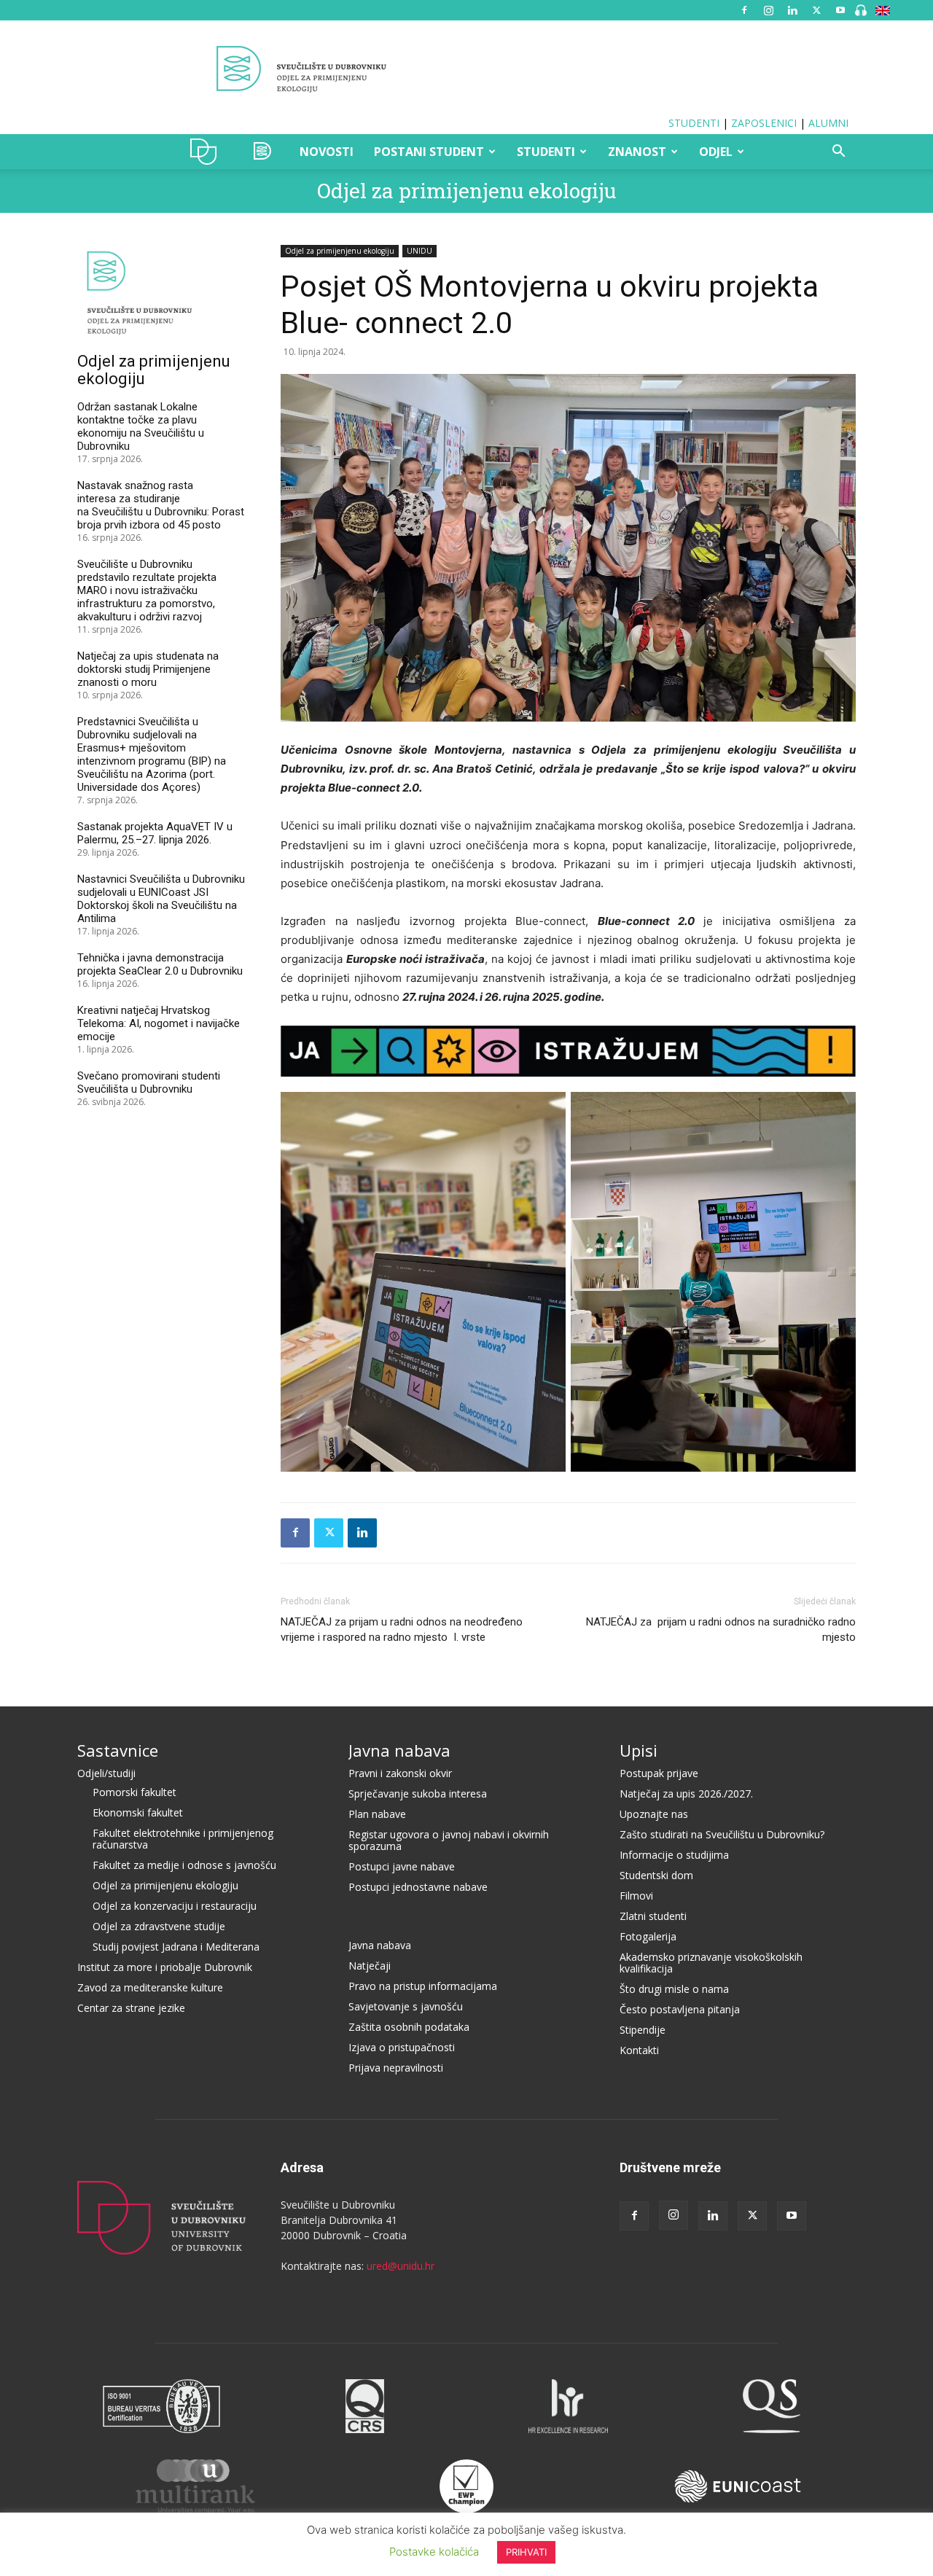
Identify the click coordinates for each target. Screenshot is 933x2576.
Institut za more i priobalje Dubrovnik (165, 1967)
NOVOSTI (327, 152)
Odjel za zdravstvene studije (159, 1926)
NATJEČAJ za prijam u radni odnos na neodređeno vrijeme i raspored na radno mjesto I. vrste (402, 1629)
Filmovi (636, 1896)
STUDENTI (694, 123)
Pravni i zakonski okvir (400, 1773)
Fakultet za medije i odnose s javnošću (184, 1865)
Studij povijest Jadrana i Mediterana (176, 1947)
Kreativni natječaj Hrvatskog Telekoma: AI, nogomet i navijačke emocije (159, 1023)
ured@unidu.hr (401, 2266)
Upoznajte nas (654, 1814)
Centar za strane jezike (131, 2008)
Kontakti (639, 2050)
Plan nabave (377, 1814)
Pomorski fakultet (134, 1792)
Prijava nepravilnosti (396, 2068)
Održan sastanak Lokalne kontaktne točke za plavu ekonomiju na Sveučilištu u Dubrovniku (141, 426)
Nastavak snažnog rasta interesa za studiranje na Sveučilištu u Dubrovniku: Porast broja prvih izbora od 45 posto (161, 505)
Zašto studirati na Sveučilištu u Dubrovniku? (722, 1834)
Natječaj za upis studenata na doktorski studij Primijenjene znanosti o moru (148, 669)
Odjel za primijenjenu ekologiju (466, 191)
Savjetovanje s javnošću (406, 2006)
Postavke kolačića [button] (434, 2552)
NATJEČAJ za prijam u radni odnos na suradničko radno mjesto (721, 1629)
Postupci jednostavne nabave (418, 1887)
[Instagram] (768, 10)
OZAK (263, 152)
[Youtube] (840, 10)
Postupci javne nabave (402, 1866)
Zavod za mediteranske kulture (150, 1987)
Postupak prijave (659, 1773)
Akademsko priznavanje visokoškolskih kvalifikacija (711, 1963)
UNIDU (207, 152)
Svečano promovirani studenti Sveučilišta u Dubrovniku (149, 1082)
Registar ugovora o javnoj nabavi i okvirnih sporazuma (449, 1840)
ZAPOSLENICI (764, 123)
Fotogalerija (648, 1936)
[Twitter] (816, 10)
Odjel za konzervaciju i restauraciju (175, 1906)
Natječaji (370, 1966)
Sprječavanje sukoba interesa (418, 1794)
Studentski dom (656, 1875)
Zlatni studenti (653, 1916)
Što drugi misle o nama (674, 1989)
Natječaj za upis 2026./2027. (686, 1794)
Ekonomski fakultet (138, 1812)
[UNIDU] (466, 69)
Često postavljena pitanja (680, 2009)
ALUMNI (828, 123)
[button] (838, 153)
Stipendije (643, 2030)
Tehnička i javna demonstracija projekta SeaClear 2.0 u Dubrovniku (160, 964)
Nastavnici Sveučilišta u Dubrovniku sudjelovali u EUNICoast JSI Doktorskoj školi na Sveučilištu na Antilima (161, 899)
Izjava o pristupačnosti (402, 2047)
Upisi (639, 1750)
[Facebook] (744, 10)
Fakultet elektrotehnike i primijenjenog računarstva (183, 1839)
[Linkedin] (792, 10)
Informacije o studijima (674, 1855)
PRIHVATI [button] (526, 2552)
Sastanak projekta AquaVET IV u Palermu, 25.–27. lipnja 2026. (155, 833)
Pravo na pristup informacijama (423, 1986)
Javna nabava (399, 1750)
